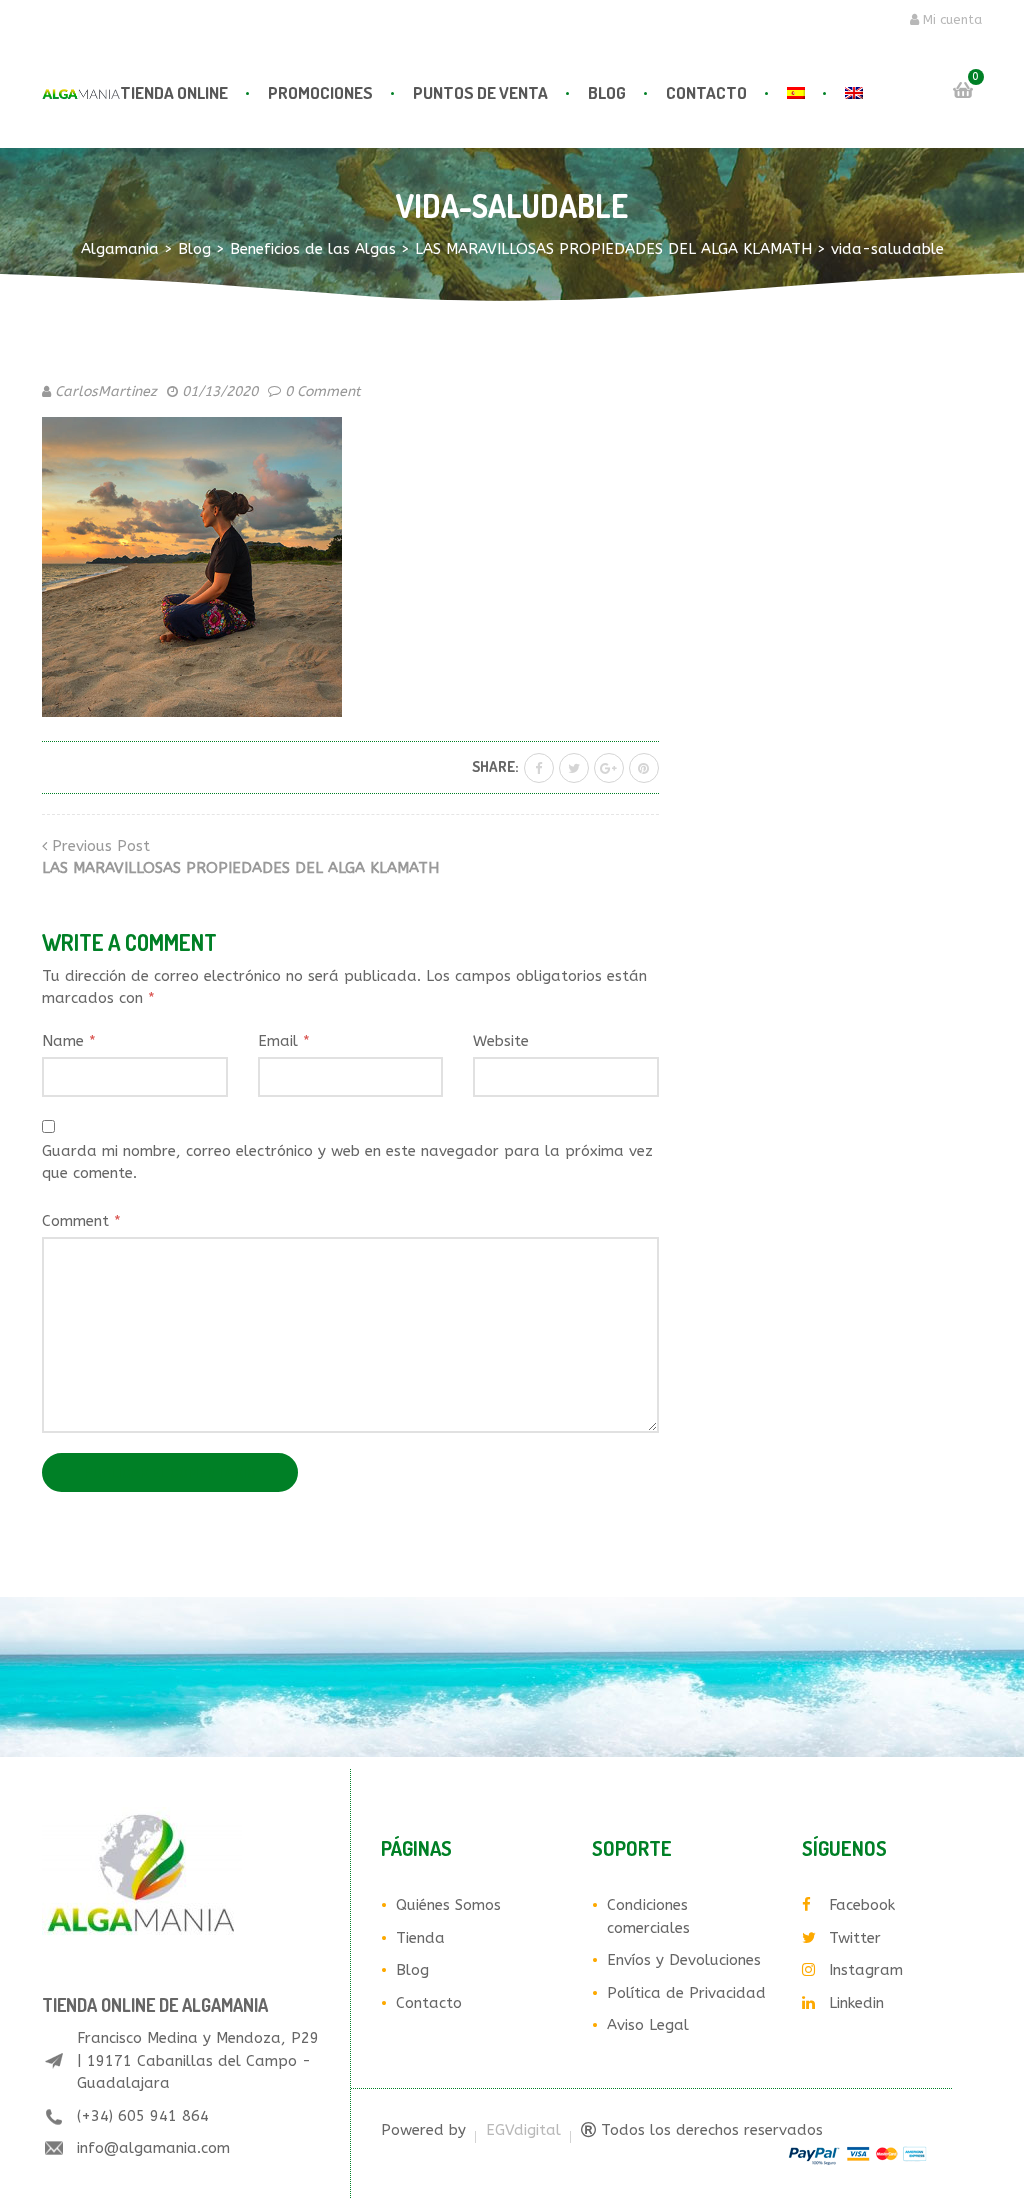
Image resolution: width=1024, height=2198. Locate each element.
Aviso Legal (648, 2025)
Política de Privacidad (686, 1993)
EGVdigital (523, 2130)
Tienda (420, 1938)
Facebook (862, 1905)
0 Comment (323, 391)
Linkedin (856, 2003)
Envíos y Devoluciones (684, 1960)
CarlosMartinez (106, 391)
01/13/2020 (220, 391)
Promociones (320, 92)
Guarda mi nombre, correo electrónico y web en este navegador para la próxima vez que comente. (347, 1162)
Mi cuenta (950, 19)
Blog (607, 92)
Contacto (706, 92)
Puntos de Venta (480, 92)
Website (501, 1041)
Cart (963, 90)
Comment (81, 1221)
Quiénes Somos (448, 1905)
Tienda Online (174, 92)
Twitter (855, 1938)
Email (284, 1041)
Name (69, 1041)
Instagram (866, 1970)
